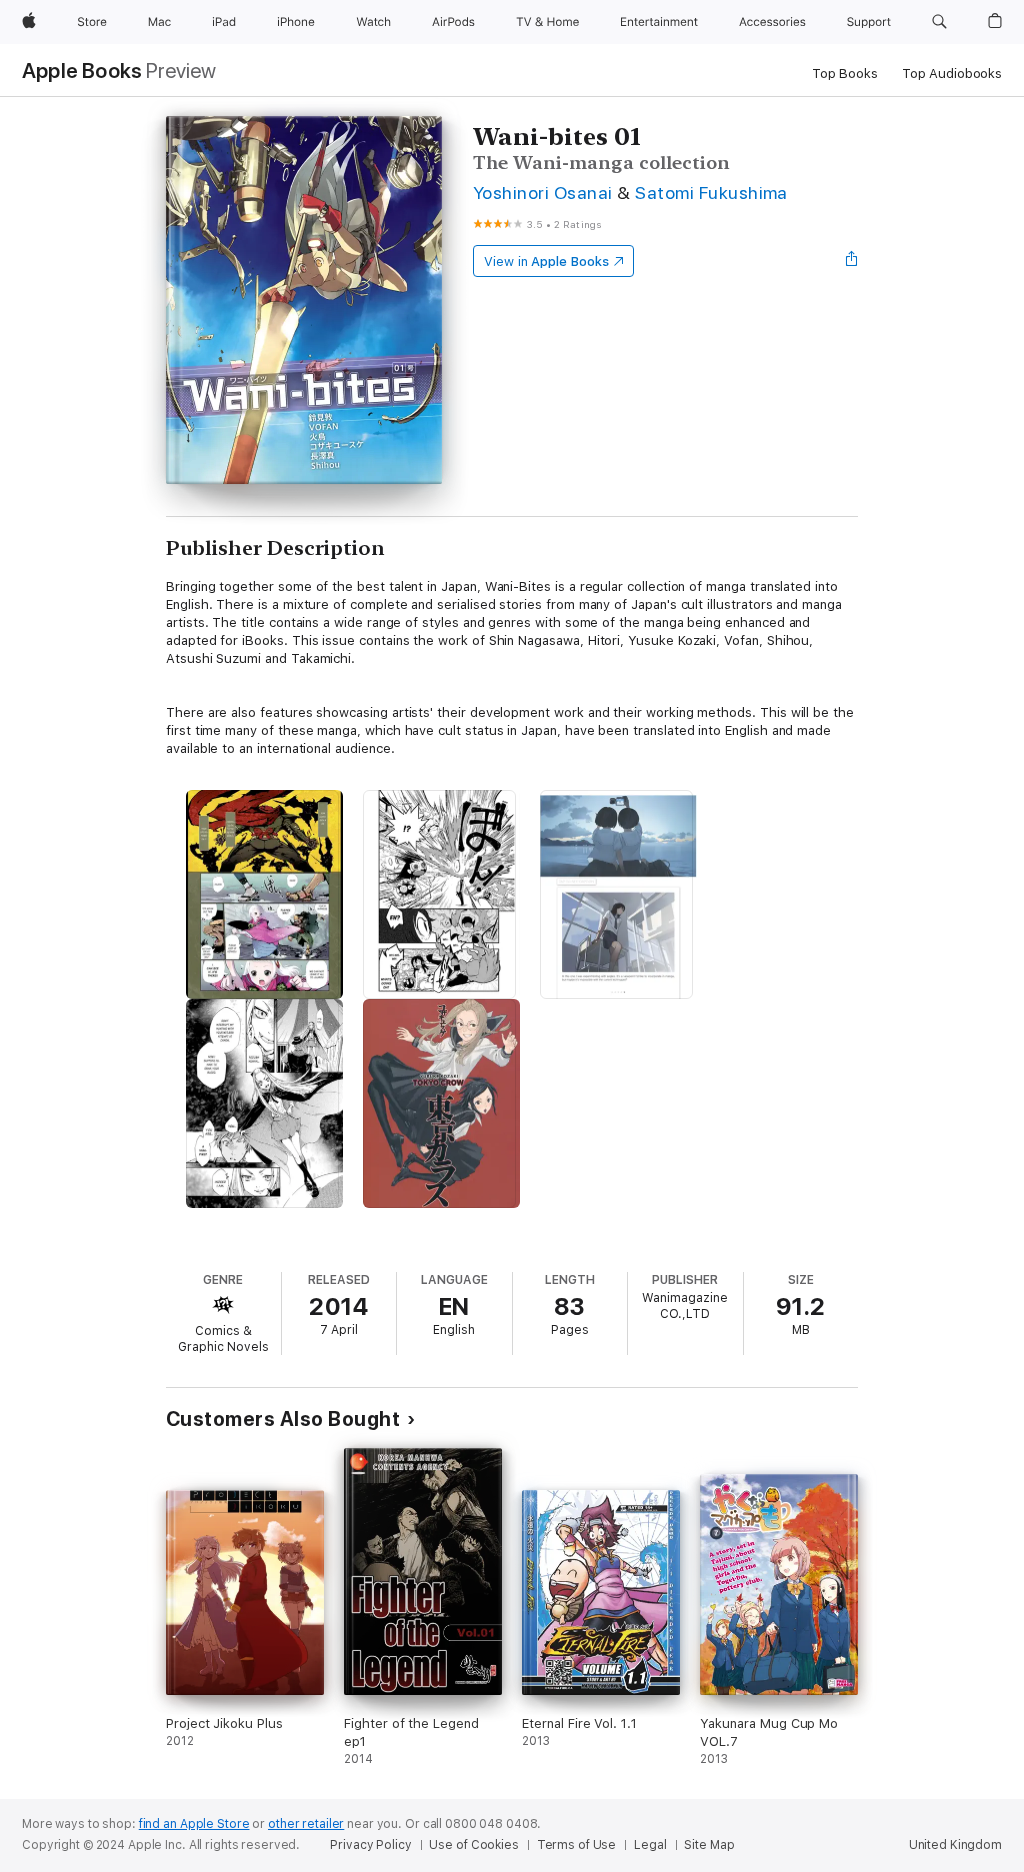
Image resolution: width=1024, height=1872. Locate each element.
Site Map (709, 1845)
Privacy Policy (370, 1845)
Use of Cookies (473, 1845)
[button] (939, 22)
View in (546, 261)
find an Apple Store (194, 1824)
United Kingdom (955, 1845)
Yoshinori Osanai (543, 192)
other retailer (306, 1824)
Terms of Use (577, 1845)
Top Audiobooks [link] (952, 73)
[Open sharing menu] (852, 261)
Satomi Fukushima (711, 192)
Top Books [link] (845, 73)
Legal (650, 1845)
